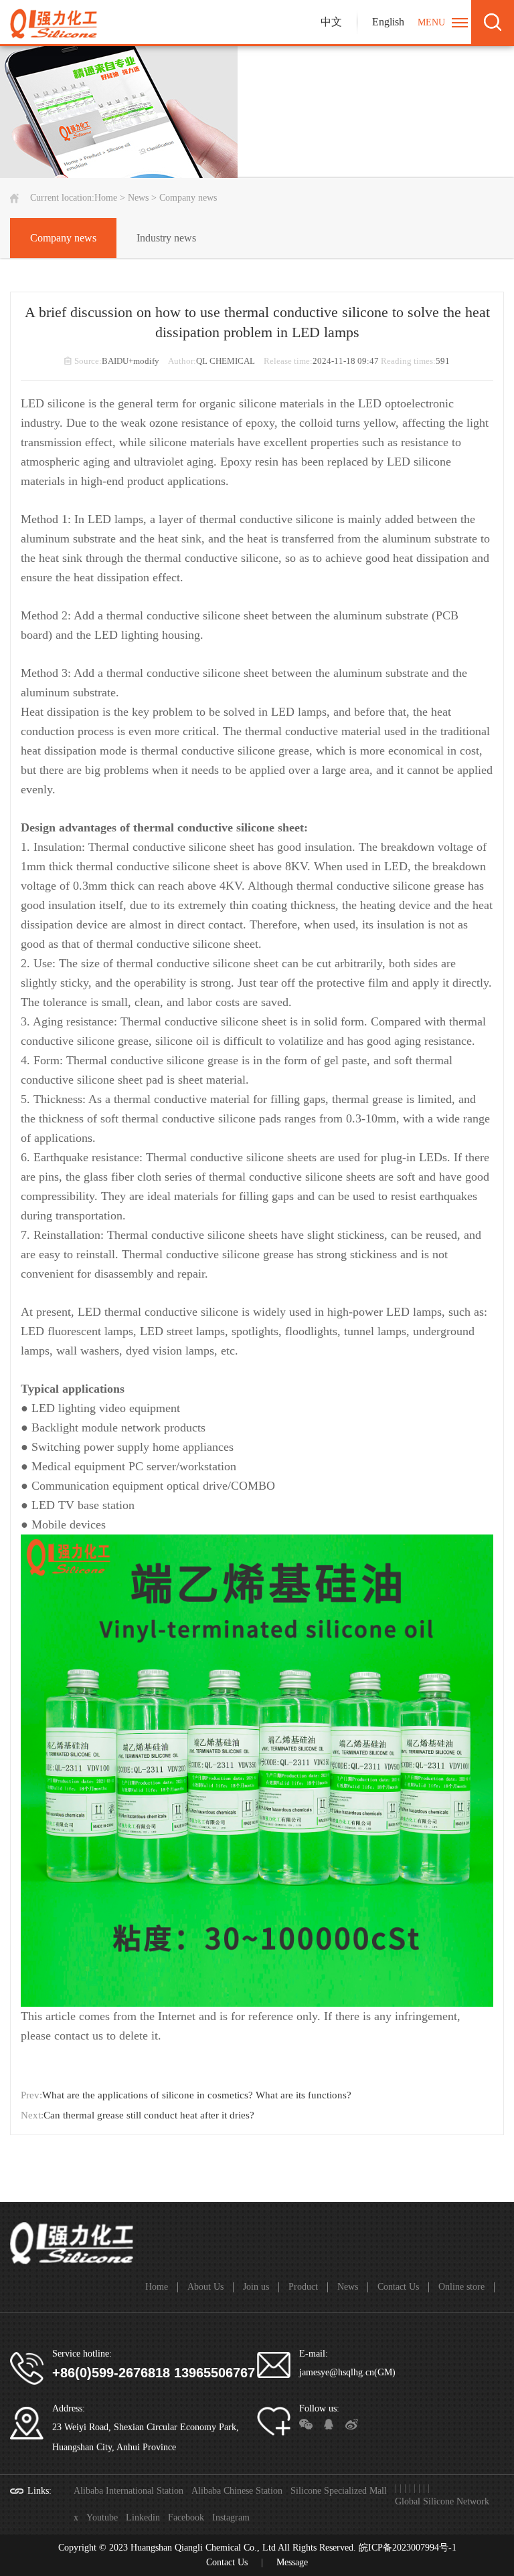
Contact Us (398, 2287)
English (388, 22)
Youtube (102, 2517)
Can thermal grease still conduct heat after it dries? (149, 2115)
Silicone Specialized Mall (339, 2491)
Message (292, 2562)
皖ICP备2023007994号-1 (408, 2548)
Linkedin (143, 2517)
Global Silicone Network (442, 2501)
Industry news (166, 238)
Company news (63, 238)
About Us (205, 2287)
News (138, 198)
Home (106, 198)
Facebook (186, 2517)
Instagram (231, 2517)
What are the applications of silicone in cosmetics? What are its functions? (197, 2095)
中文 (331, 22)
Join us (256, 2287)
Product (303, 2287)
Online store (461, 2287)
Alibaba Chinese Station (237, 2491)
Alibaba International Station (128, 2491)
